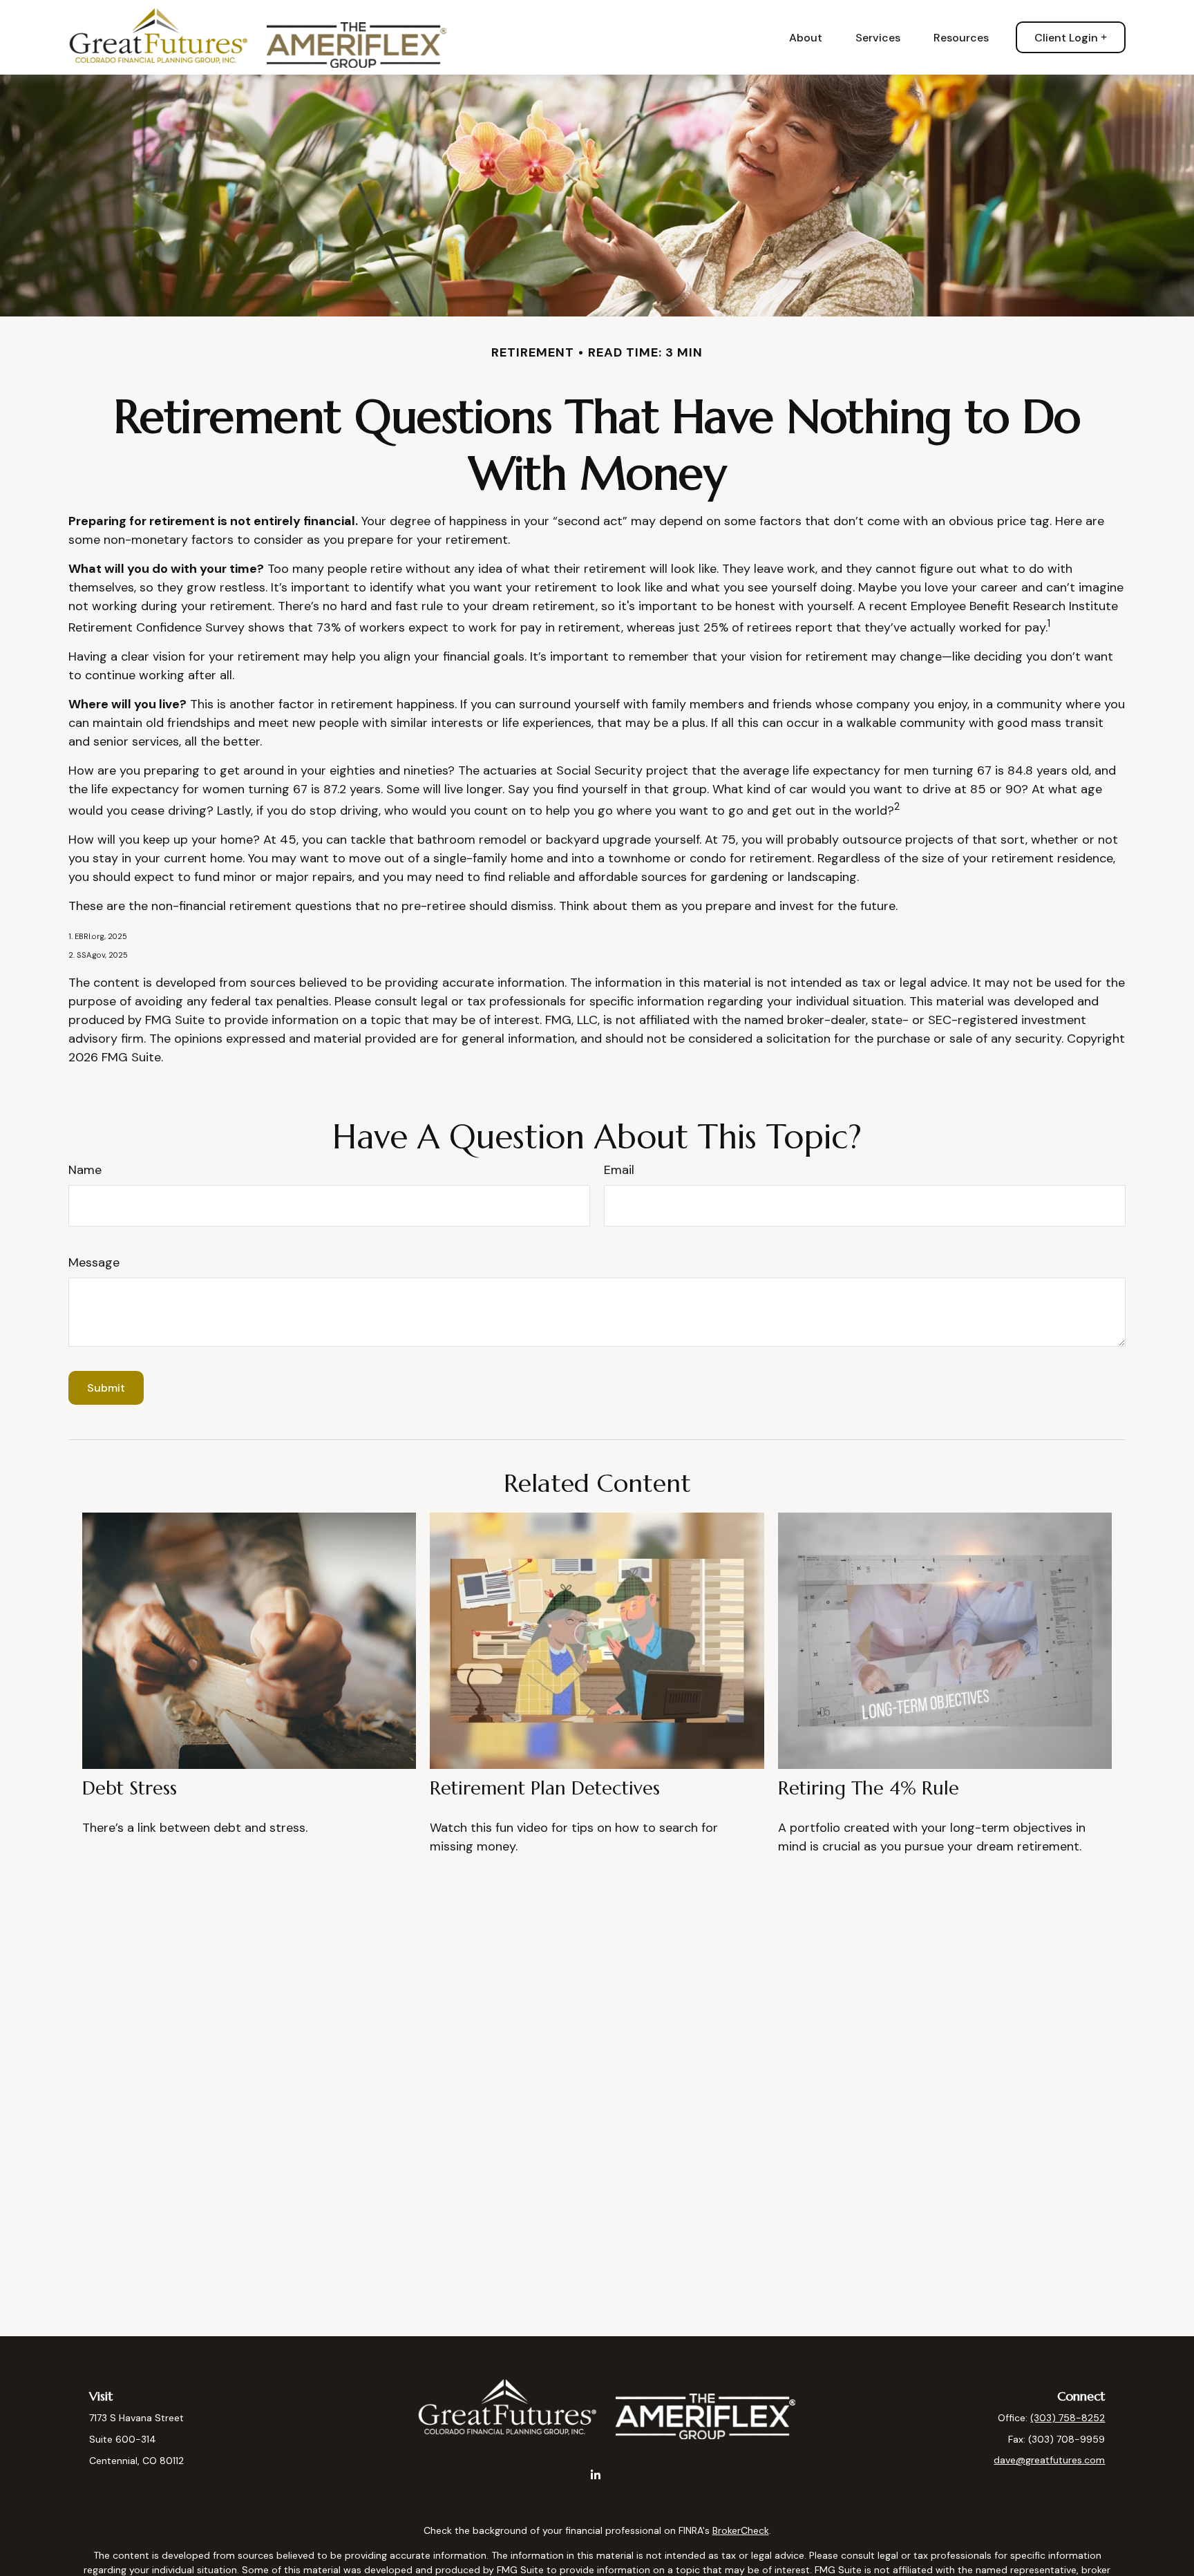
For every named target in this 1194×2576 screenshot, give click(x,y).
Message (94, 1262)
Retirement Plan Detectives (545, 1788)
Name (85, 1170)
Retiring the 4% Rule (869, 1788)
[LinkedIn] (596, 2475)
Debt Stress (130, 1788)
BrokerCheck (741, 2530)
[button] (806, 37)
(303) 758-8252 (1068, 2418)
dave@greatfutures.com (1049, 2460)
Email (619, 1170)
